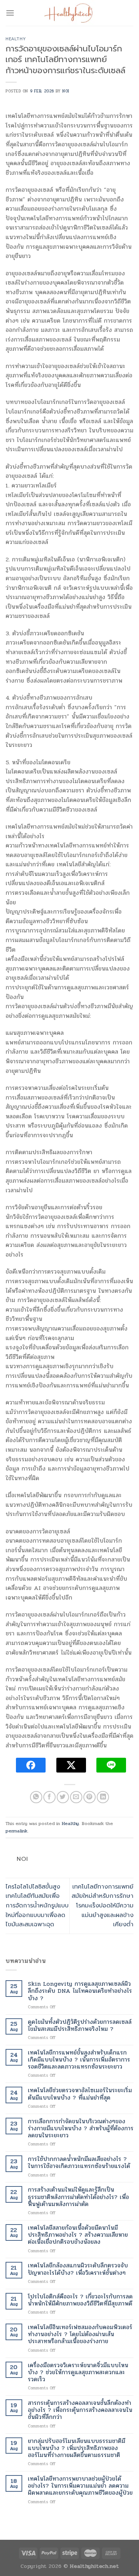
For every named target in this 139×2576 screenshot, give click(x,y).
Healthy (16, 39)
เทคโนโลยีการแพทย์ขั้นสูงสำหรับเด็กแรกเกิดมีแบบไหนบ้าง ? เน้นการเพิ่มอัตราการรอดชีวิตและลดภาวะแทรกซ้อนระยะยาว (79, 2060)
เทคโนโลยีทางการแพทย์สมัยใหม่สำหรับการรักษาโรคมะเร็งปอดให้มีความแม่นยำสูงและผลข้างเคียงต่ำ (102, 1906)
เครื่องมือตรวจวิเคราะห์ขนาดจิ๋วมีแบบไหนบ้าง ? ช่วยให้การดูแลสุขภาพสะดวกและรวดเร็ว (78, 2372)
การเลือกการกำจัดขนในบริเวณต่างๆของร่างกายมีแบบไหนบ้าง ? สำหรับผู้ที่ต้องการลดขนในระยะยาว (81, 2128)
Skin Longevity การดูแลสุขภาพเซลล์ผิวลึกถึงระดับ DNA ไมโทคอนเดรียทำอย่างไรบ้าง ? (80, 1991)
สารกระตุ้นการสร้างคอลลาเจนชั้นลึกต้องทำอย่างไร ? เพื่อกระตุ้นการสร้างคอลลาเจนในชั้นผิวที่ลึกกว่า (80, 2410)
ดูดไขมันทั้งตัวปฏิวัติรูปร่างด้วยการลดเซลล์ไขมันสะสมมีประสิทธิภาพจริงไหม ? (80, 2025)
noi (66, 91)
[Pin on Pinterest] (90, 1797)
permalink (16, 1831)
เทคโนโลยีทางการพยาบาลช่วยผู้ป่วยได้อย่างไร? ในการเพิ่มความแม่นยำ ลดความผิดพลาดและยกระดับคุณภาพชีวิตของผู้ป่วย (80, 2486)
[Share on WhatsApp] (36, 1797)
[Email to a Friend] (76, 1797)
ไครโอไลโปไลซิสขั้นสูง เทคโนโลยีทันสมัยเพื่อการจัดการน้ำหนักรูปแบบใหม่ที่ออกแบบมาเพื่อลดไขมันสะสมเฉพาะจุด (37, 1906)
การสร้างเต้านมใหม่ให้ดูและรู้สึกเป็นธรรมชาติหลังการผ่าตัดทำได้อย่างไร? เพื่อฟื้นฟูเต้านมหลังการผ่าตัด (78, 2197)
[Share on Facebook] (49, 1797)
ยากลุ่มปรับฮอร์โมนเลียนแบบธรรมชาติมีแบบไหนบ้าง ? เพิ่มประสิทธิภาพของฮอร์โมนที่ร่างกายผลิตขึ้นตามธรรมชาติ (77, 2448)
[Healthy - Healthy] (70, 13)
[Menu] (10, 13)
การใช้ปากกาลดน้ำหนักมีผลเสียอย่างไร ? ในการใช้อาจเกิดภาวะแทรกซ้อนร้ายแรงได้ (79, 2162)
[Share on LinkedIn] (103, 1797)
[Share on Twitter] (63, 1797)
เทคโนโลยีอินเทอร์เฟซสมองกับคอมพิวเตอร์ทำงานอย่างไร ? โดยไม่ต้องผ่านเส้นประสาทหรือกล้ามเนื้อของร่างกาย (80, 2334)
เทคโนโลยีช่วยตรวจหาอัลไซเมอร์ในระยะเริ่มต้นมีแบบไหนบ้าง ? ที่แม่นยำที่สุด (80, 2094)
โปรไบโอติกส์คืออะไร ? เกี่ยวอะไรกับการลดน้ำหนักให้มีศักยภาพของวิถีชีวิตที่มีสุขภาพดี (80, 2300)
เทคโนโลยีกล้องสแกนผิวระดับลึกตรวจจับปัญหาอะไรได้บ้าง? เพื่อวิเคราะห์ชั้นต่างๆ (78, 2269)
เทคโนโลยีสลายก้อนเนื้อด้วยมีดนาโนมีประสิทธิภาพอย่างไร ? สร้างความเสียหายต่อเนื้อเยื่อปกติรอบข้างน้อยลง (78, 2235)
